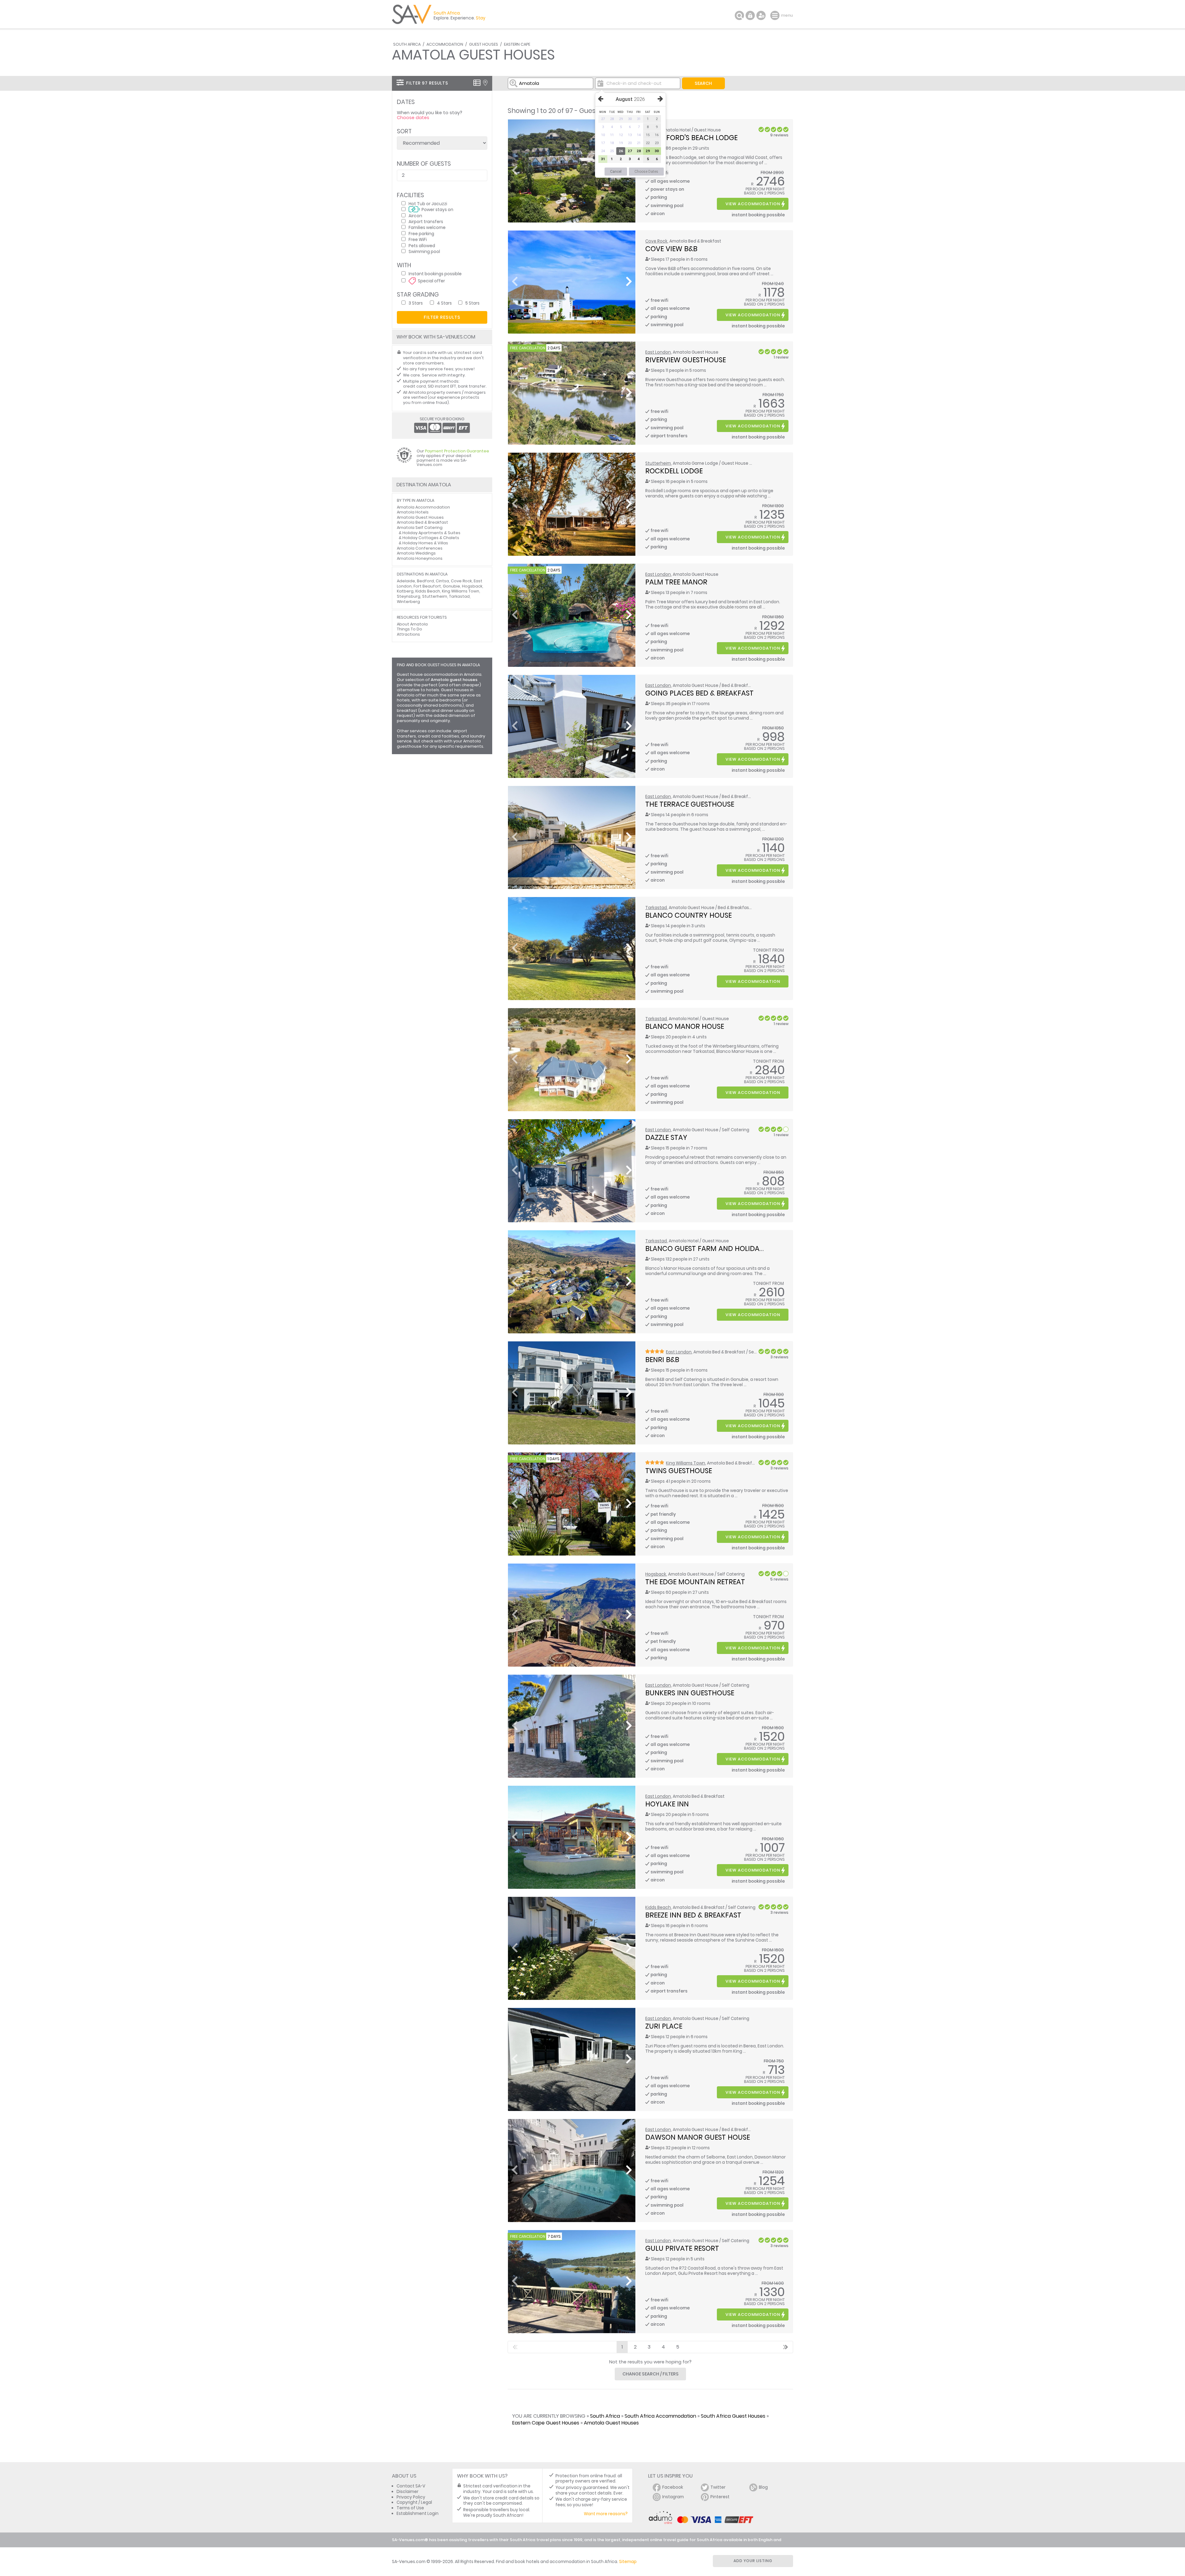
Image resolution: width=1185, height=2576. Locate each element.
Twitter (718, 2487)
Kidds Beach (658, 1907)
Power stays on (437, 209)
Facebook (673, 2487)
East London (658, 352)
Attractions (408, 634)
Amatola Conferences (420, 548)
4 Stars (444, 303)
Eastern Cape (517, 44)
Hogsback (656, 1574)
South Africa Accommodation (660, 2416)
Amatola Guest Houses (611, 2423)
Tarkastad (656, 908)
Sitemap (628, 2562)
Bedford (425, 581)
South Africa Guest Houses (733, 2416)
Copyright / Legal (414, 2502)
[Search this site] (739, 15)
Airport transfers (426, 221)
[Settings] (761, 15)
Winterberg (408, 602)
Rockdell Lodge (674, 471)
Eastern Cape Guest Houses (546, 2423)
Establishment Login (418, 2514)
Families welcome (427, 227)
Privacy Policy (411, 2497)
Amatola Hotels (413, 512)
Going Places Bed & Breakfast (699, 693)
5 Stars (472, 303)
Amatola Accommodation (423, 507)
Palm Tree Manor (676, 582)
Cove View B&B (671, 249)
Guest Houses (484, 44)
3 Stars (416, 303)
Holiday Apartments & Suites (431, 533)
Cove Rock (656, 241)
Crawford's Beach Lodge (691, 138)
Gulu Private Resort (682, 2248)
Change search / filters (651, 2374)
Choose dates (413, 118)
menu (776, 15)
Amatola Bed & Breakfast (422, 522)
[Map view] (485, 83)
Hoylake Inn (667, 1804)
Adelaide (406, 581)
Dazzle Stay (666, 1137)
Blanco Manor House (685, 1026)
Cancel (616, 172)
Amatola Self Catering (420, 528)
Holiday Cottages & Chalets (431, 538)
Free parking (421, 233)
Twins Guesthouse (679, 1471)
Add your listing (753, 2561)
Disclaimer (407, 2492)
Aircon (415, 216)
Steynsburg (409, 596)
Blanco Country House (688, 915)
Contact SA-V (411, 2486)
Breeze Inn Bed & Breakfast (693, 1915)
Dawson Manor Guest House (698, 2137)
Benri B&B (662, 1360)
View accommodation (753, 204)
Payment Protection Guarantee (457, 451)
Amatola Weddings (416, 553)
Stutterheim (658, 463)
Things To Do (410, 629)
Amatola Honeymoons (420, 558)
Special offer (431, 281)
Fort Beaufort (427, 586)
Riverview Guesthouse (686, 360)
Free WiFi (418, 239)
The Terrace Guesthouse (690, 804)
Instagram (673, 2497)
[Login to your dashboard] (750, 15)
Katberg (405, 591)
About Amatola (412, 624)
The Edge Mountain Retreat (695, 1582)
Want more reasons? (606, 2514)
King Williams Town (686, 1463)
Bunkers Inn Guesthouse (690, 1693)
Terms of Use (410, 2508)
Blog (763, 2487)
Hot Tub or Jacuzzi (428, 204)
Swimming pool (424, 251)
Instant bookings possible (435, 274)
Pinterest (720, 2497)
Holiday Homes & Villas (425, 543)
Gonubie (451, 586)
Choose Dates (646, 172)
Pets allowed (422, 245)
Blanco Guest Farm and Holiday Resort (718, 1249)
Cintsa (442, 581)
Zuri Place (664, 2026)
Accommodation (445, 44)
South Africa (407, 44)
